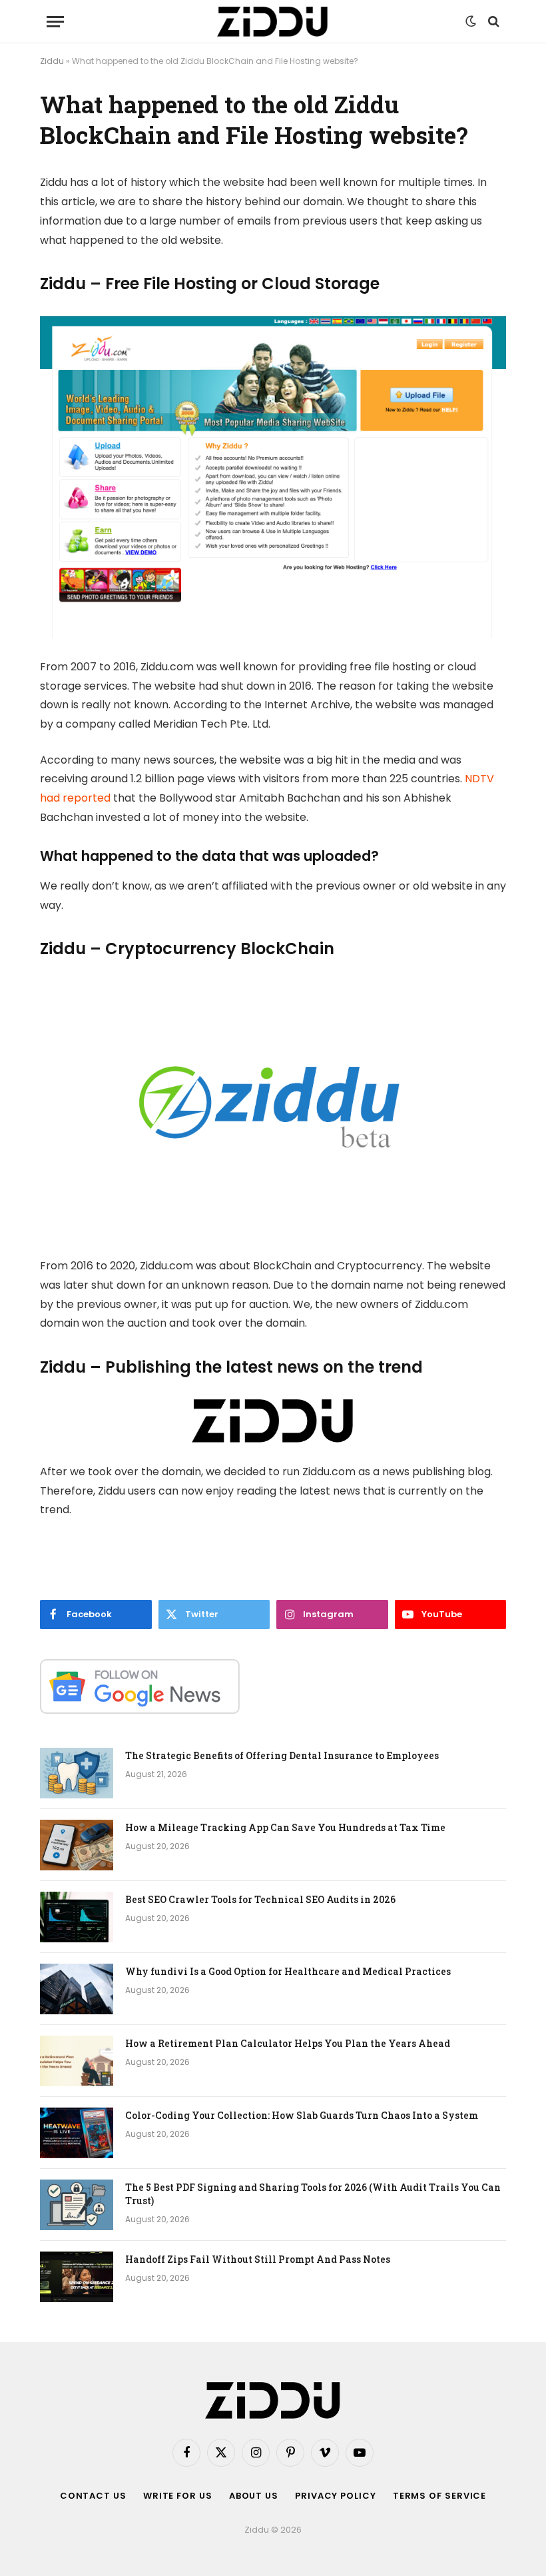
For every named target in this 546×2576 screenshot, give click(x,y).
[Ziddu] (273, 22)
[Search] (492, 22)
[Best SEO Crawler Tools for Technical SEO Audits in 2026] (77, 1917)
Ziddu (52, 61)
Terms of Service (440, 2496)
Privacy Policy (336, 2496)
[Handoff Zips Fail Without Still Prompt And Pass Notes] (77, 2277)
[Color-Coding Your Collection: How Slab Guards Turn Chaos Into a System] (77, 2133)
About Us (254, 2496)
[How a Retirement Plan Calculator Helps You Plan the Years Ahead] (77, 2061)
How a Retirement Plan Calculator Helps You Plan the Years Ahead (288, 2043)
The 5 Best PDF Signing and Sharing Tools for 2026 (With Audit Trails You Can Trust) (313, 2194)
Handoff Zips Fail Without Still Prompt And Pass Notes (258, 2259)
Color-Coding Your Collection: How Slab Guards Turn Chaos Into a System (302, 2115)
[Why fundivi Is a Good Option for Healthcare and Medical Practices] (77, 1989)
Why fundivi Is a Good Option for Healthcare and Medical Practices (288, 1971)
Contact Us (93, 2496)
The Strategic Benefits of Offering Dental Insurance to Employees (282, 1755)
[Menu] (55, 22)
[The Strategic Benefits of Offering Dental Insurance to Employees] (77, 1773)
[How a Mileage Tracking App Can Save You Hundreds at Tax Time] (77, 1845)
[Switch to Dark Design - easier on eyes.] (471, 21)
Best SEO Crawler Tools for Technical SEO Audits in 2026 (260, 1899)
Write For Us (178, 2496)
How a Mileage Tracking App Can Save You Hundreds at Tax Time (285, 1827)
